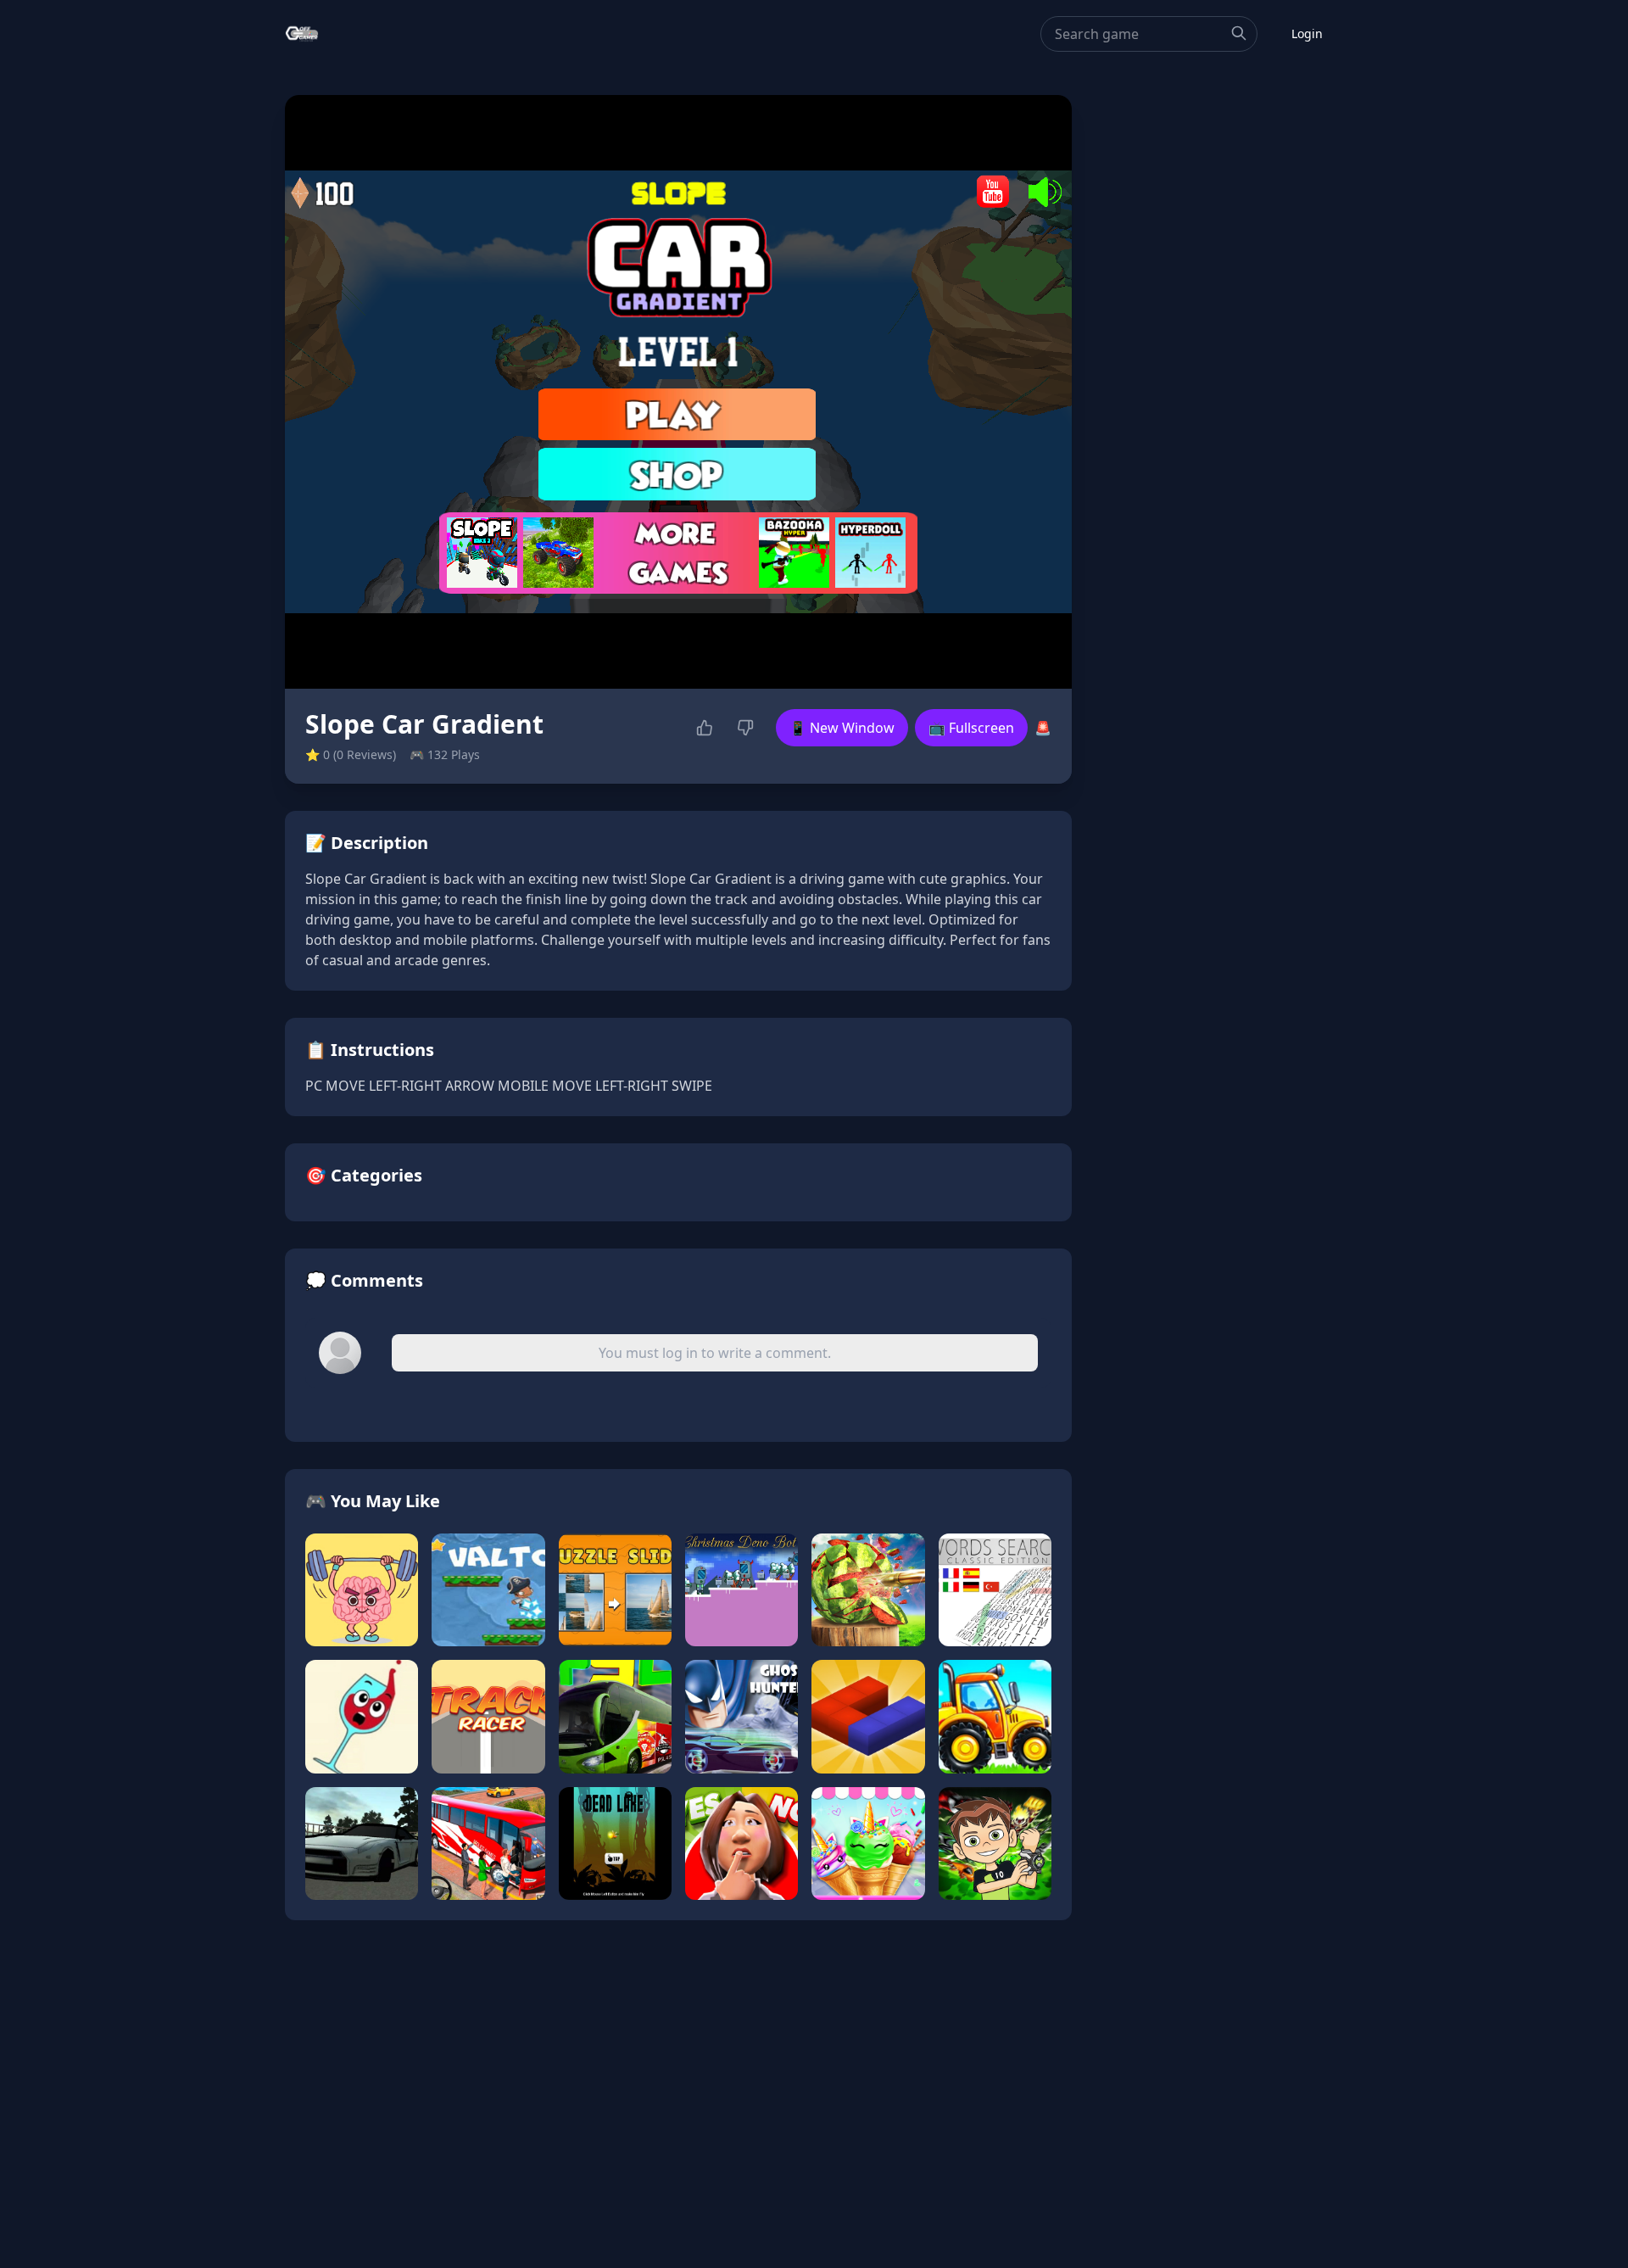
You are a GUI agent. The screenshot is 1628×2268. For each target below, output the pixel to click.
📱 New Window (842, 728)
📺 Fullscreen (971, 728)
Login (1307, 34)
